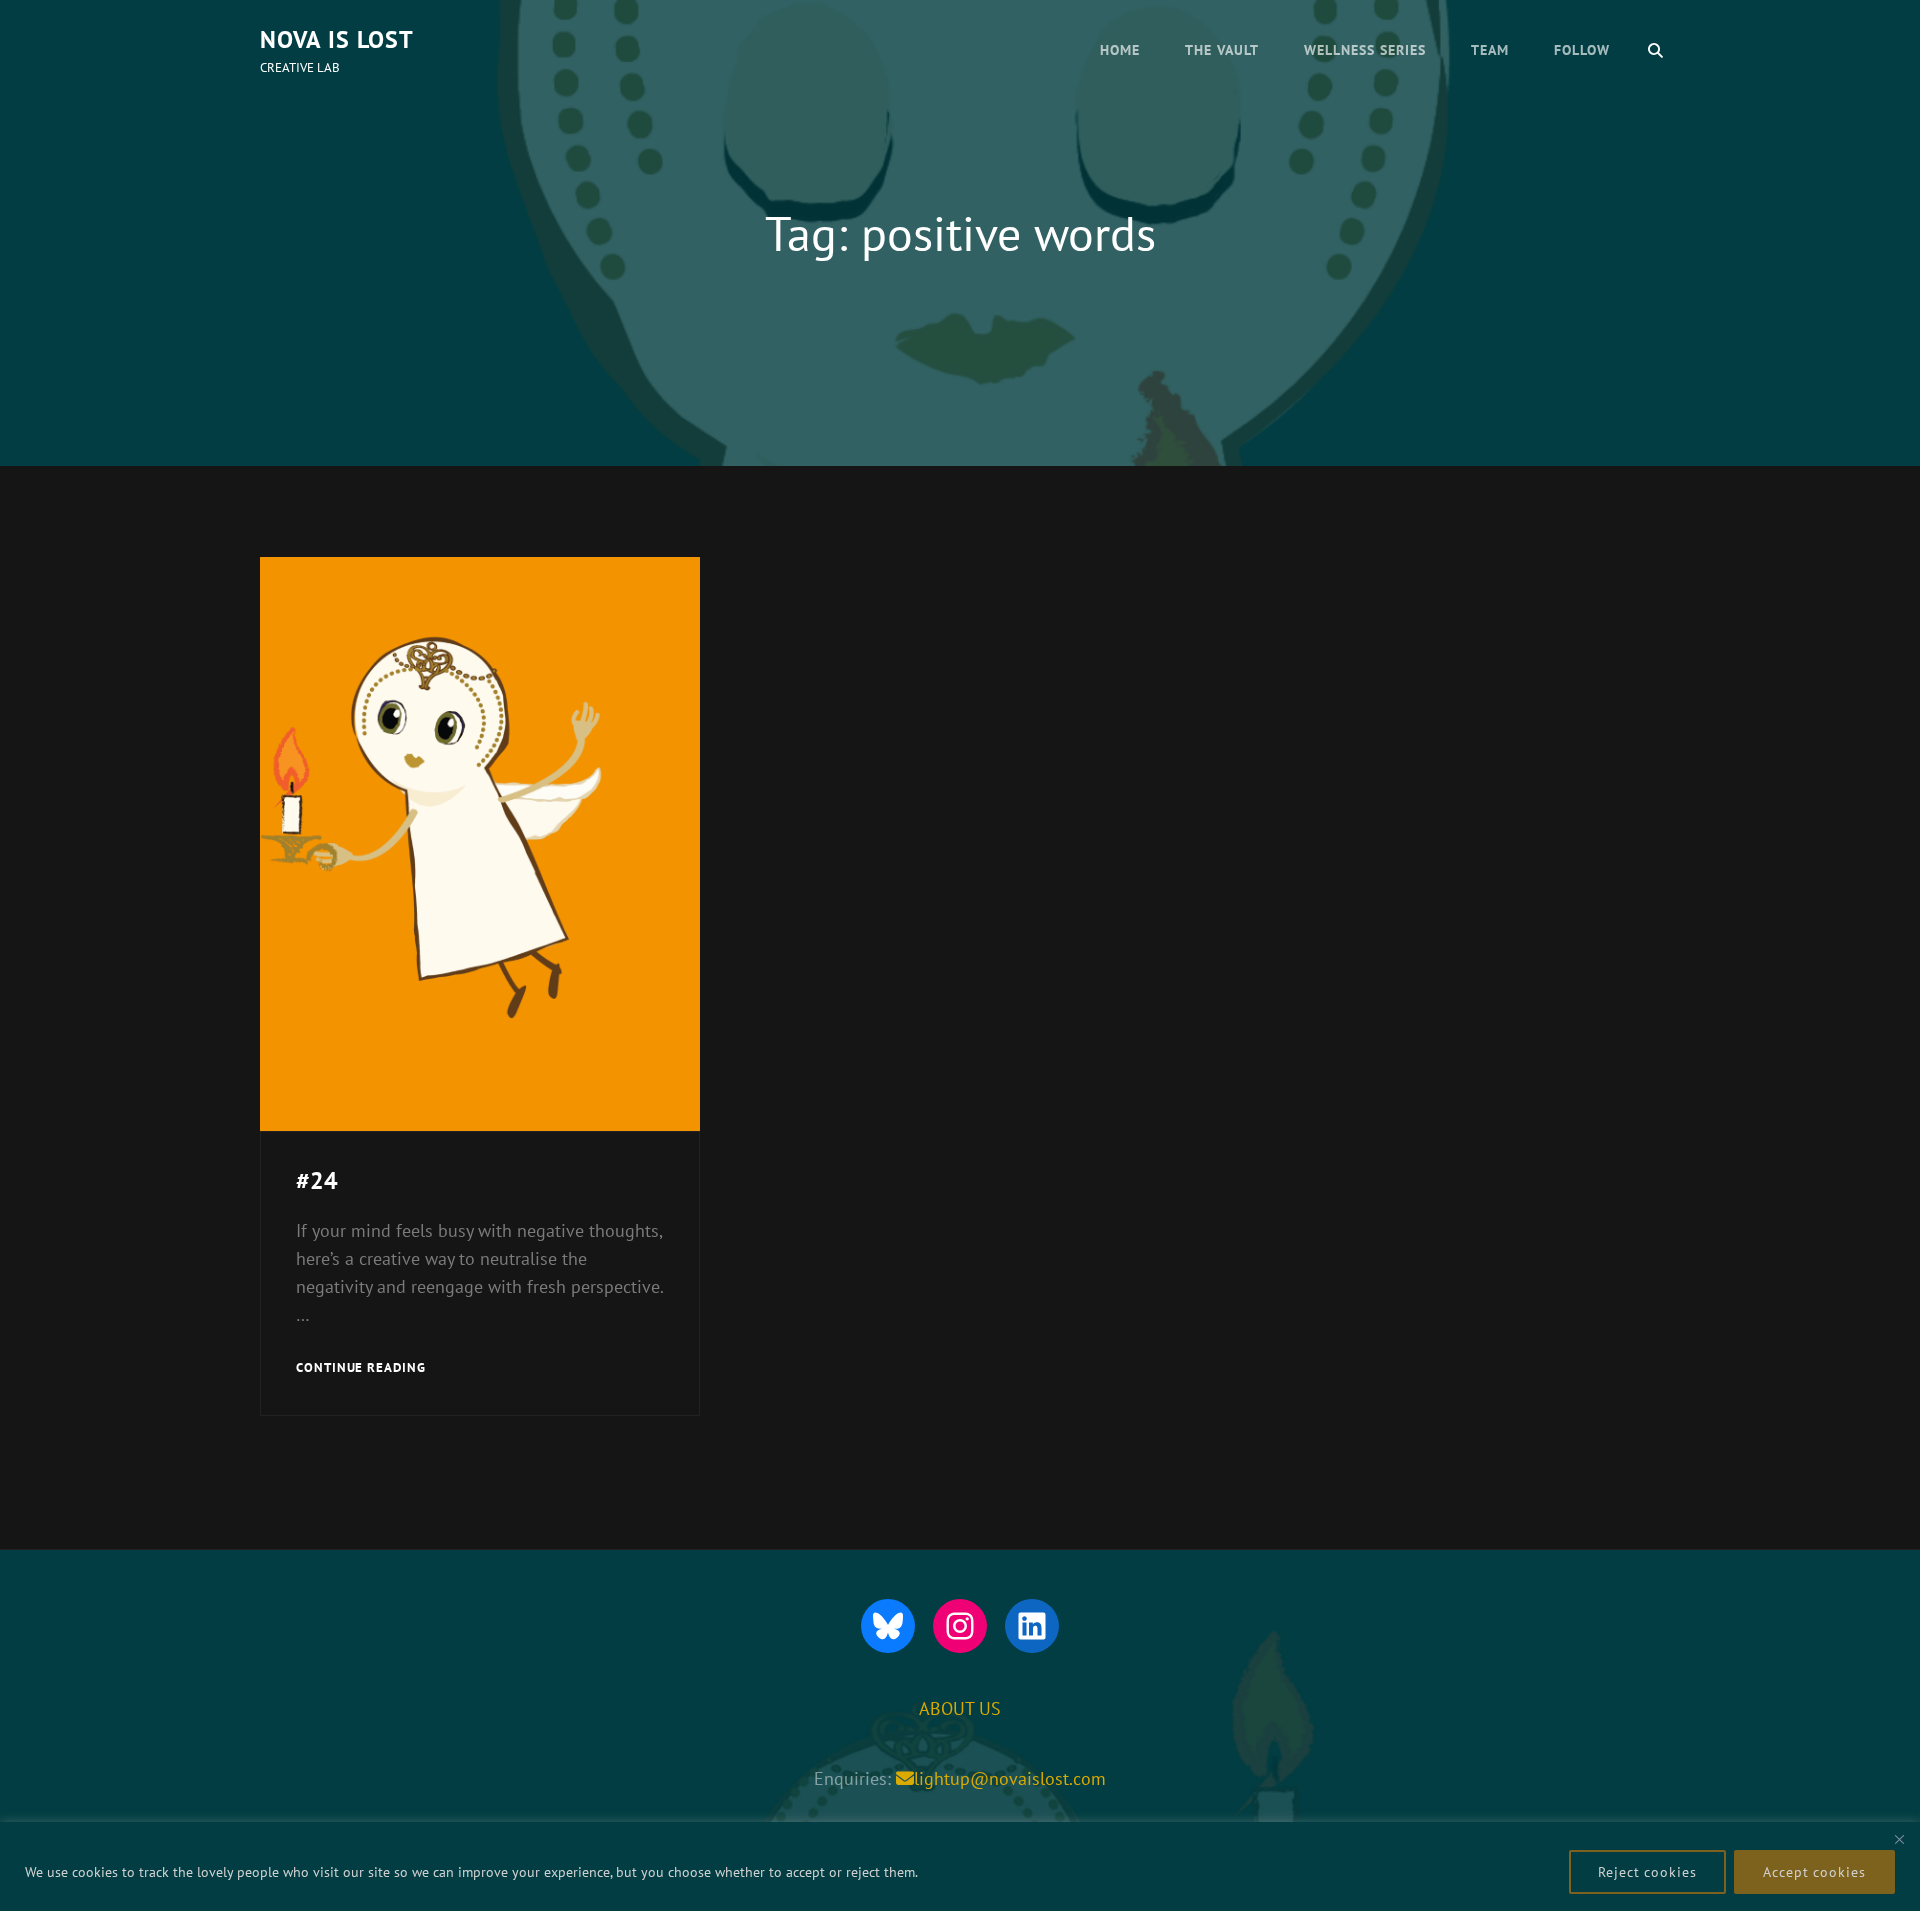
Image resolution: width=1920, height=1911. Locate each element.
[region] (960, 1866)
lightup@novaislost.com (1010, 1778)
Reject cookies (1647, 1872)
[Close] (1899, 1839)
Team (1490, 50)
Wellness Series (1365, 50)
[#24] (480, 844)
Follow (1582, 50)
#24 (317, 1180)
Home (1120, 50)
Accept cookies (1814, 1872)
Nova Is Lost (337, 39)
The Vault (1222, 50)
